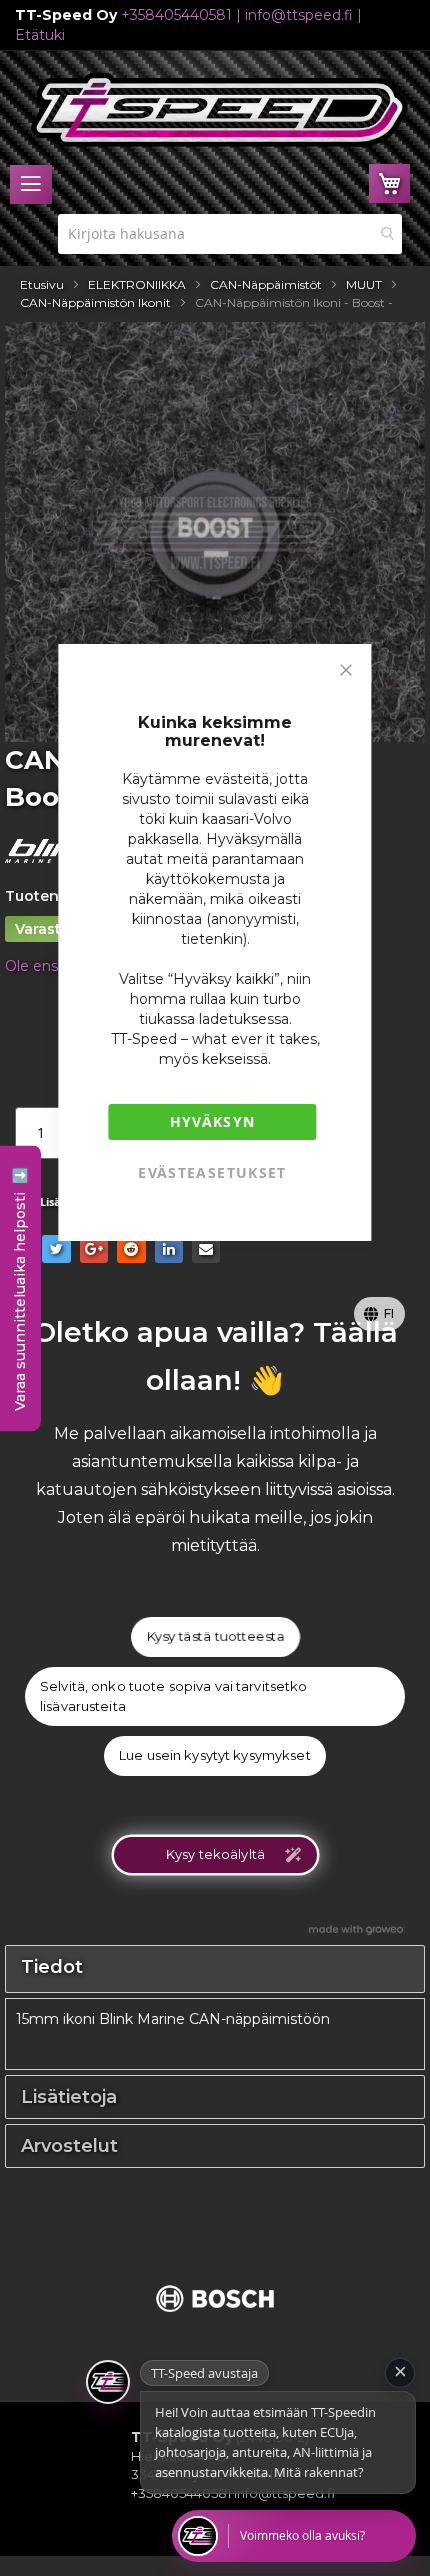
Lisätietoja (69, 2097)
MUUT (364, 284)
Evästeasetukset (212, 1172)
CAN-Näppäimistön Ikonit (95, 302)
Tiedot (52, 1967)
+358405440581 (176, 15)
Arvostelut (69, 2146)
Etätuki (40, 35)
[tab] (215, 1969)
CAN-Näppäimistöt (266, 284)
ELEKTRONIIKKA (137, 284)
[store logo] (220, 110)
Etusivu (42, 284)
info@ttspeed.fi (299, 15)
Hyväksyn (213, 1121)
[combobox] (230, 234)
